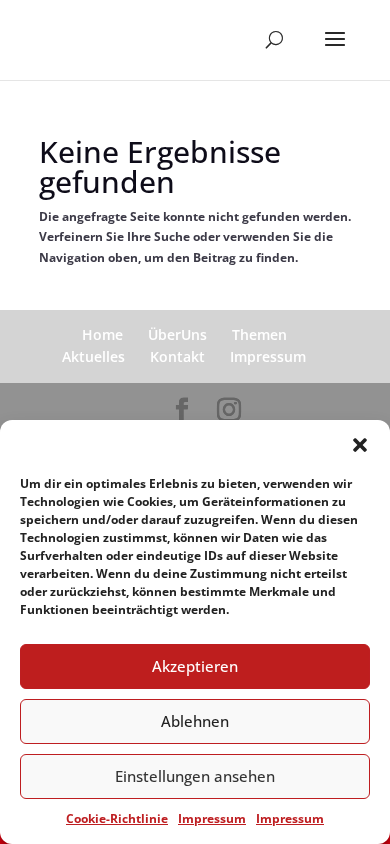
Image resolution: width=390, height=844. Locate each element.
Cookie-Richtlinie (117, 818)
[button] (360, 445)
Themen (259, 334)
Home (102, 334)
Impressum (212, 818)
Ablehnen (195, 721)
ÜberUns (177, 334)
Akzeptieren (195, 666)
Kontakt (177, 356)
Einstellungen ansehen (195, 776)
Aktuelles (93, 356)
